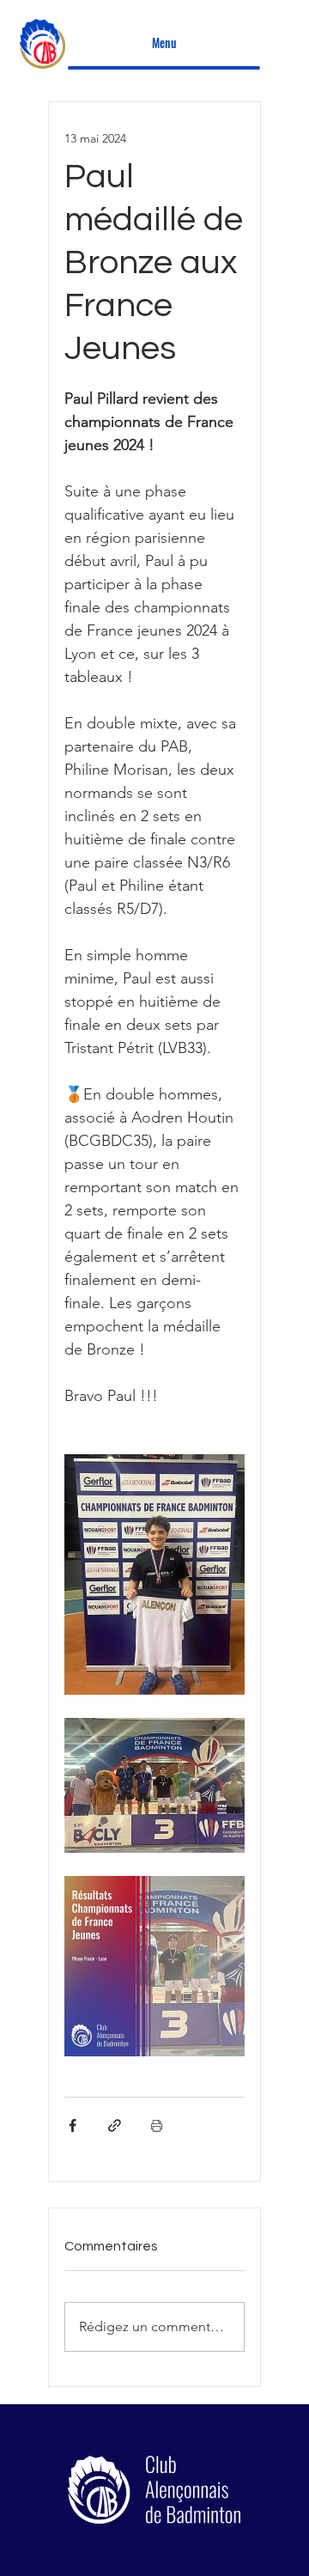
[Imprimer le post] (157, 2125)
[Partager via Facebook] (73, 2125)
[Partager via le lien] (115, 2125)
